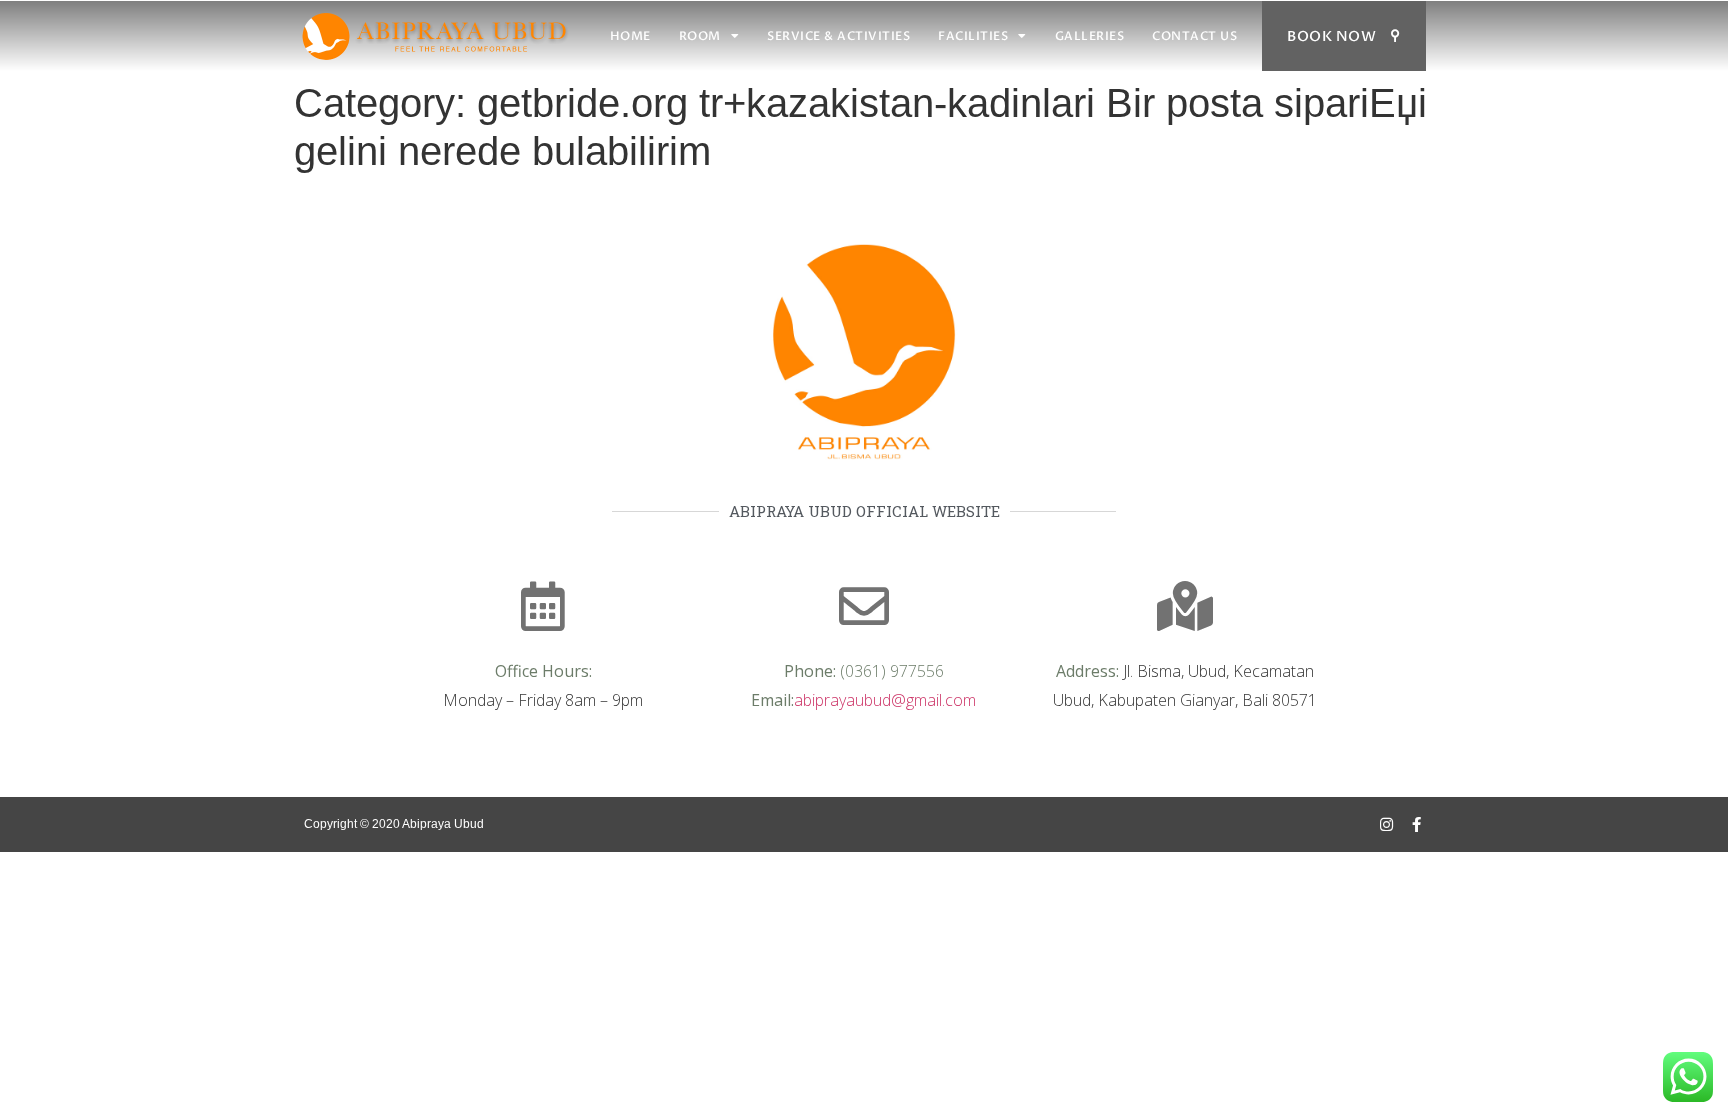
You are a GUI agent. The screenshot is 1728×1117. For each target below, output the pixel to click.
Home (630, 36)
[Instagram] (1386, 824)
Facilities (973, 36)
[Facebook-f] (1416, 824)
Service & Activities (838, 36)
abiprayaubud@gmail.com (885, 700)
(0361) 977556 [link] (892, 671)
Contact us (1194, 36)
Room (700, 36)
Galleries (1090, 36)
